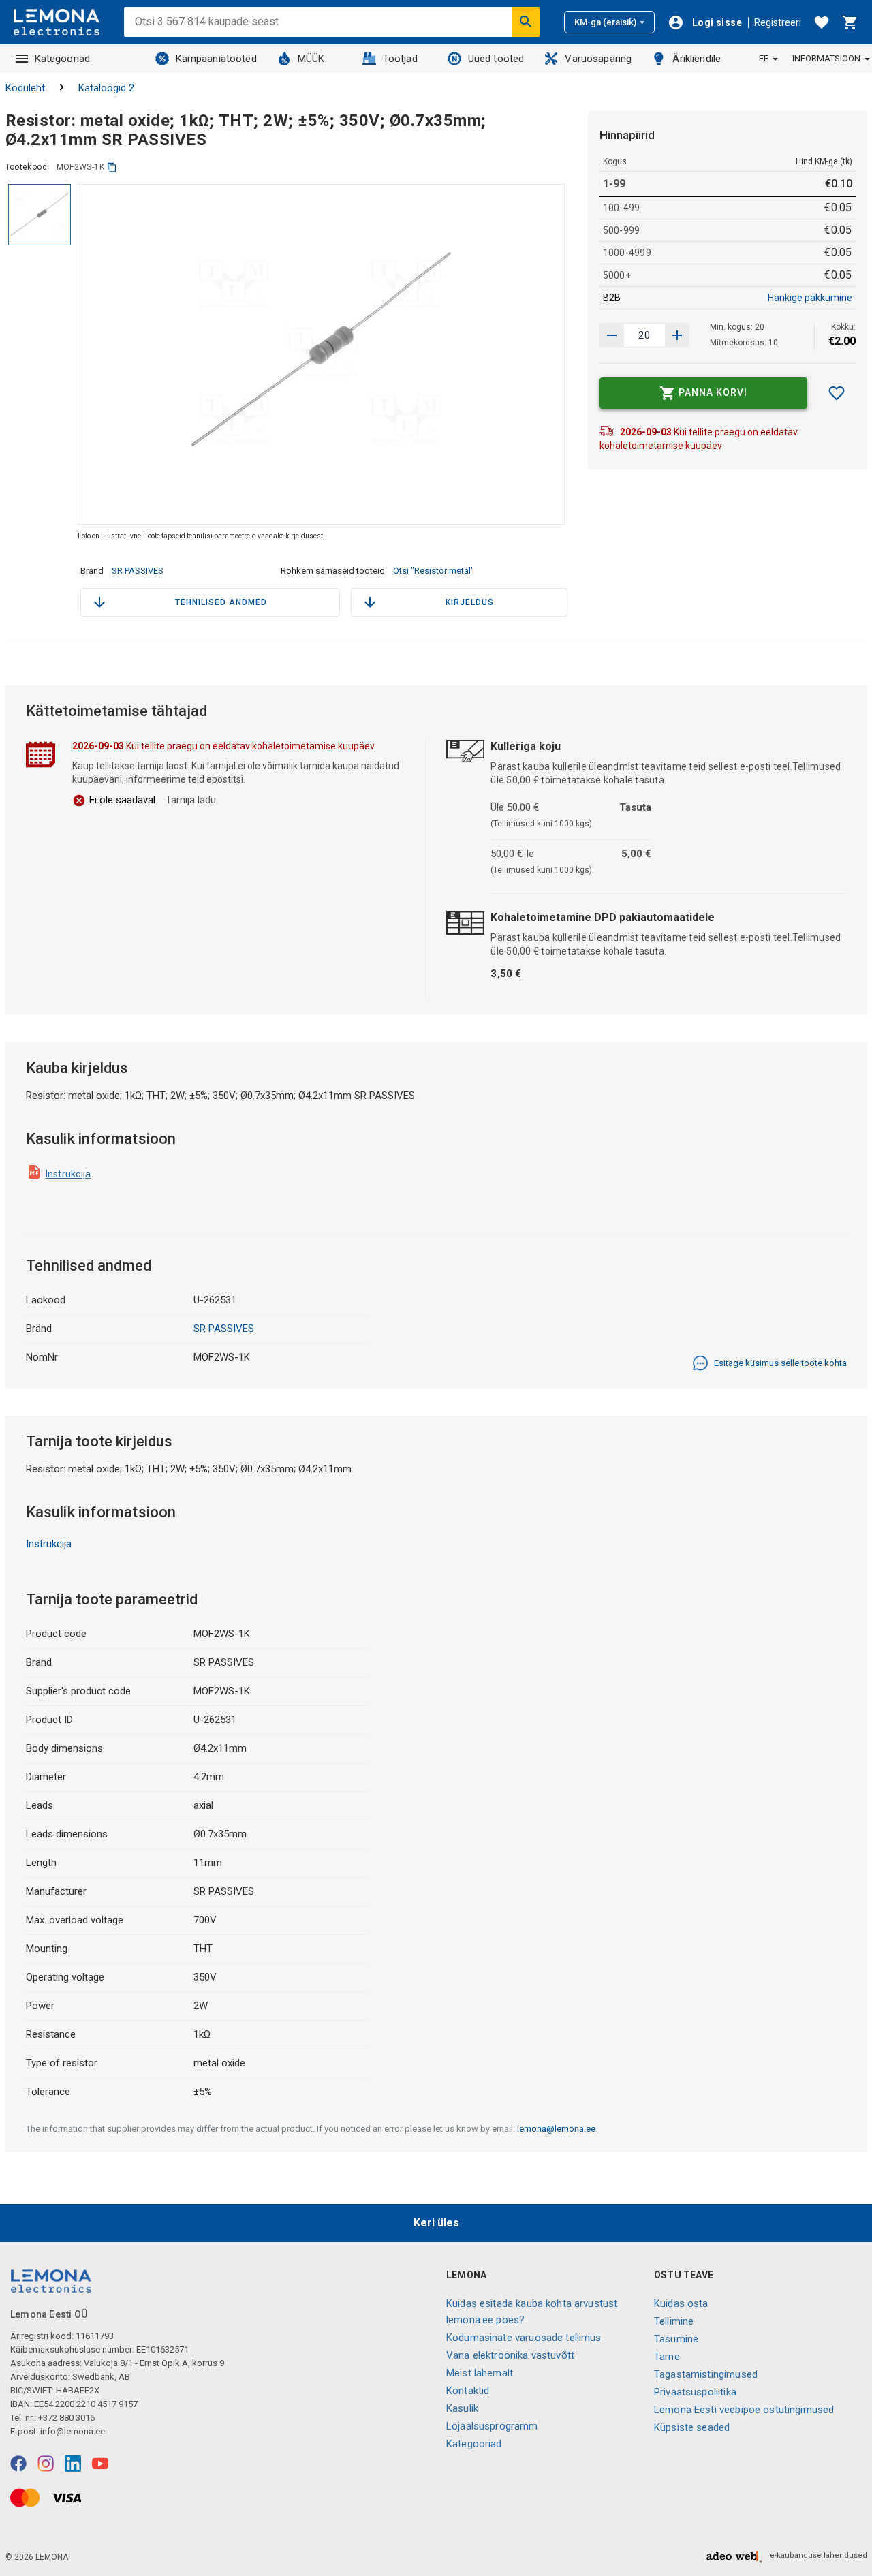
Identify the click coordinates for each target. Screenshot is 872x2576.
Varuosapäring (598, 59)
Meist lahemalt (480, 2373)
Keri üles (436, 2223)
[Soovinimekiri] (822, 22)
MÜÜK (311, 59)
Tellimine (674, 2321)
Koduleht (25, 88)
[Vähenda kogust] (677, 335)
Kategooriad (63, 59)
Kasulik (462, 2408)
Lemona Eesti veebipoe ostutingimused (744, 2410)
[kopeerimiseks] (112, 167)
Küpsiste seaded (692, 2427)
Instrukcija (68, 1174)
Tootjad (400, 59)
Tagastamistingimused (706, 2374)
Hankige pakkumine (810, 298)
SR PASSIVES (138, 571)
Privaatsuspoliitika (695, 2392)
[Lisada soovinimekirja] (837, 393)
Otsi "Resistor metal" (434, 571)
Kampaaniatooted (216, 59)
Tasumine (676, 2339)
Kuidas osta (681, 2303)
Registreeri (778, 22)
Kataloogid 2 (106, 88)
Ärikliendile (697, 59)
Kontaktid (468, 2391)
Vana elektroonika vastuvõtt (510, 2355)
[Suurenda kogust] (612, 335)
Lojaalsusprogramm (492, 2426)
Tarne (667, 2357)
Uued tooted (496, 59)
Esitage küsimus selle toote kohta (780, 1363)
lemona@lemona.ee (556, 2129)
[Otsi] (526, 22)
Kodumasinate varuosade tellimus (524, 2338)
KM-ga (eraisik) (605, 22)
